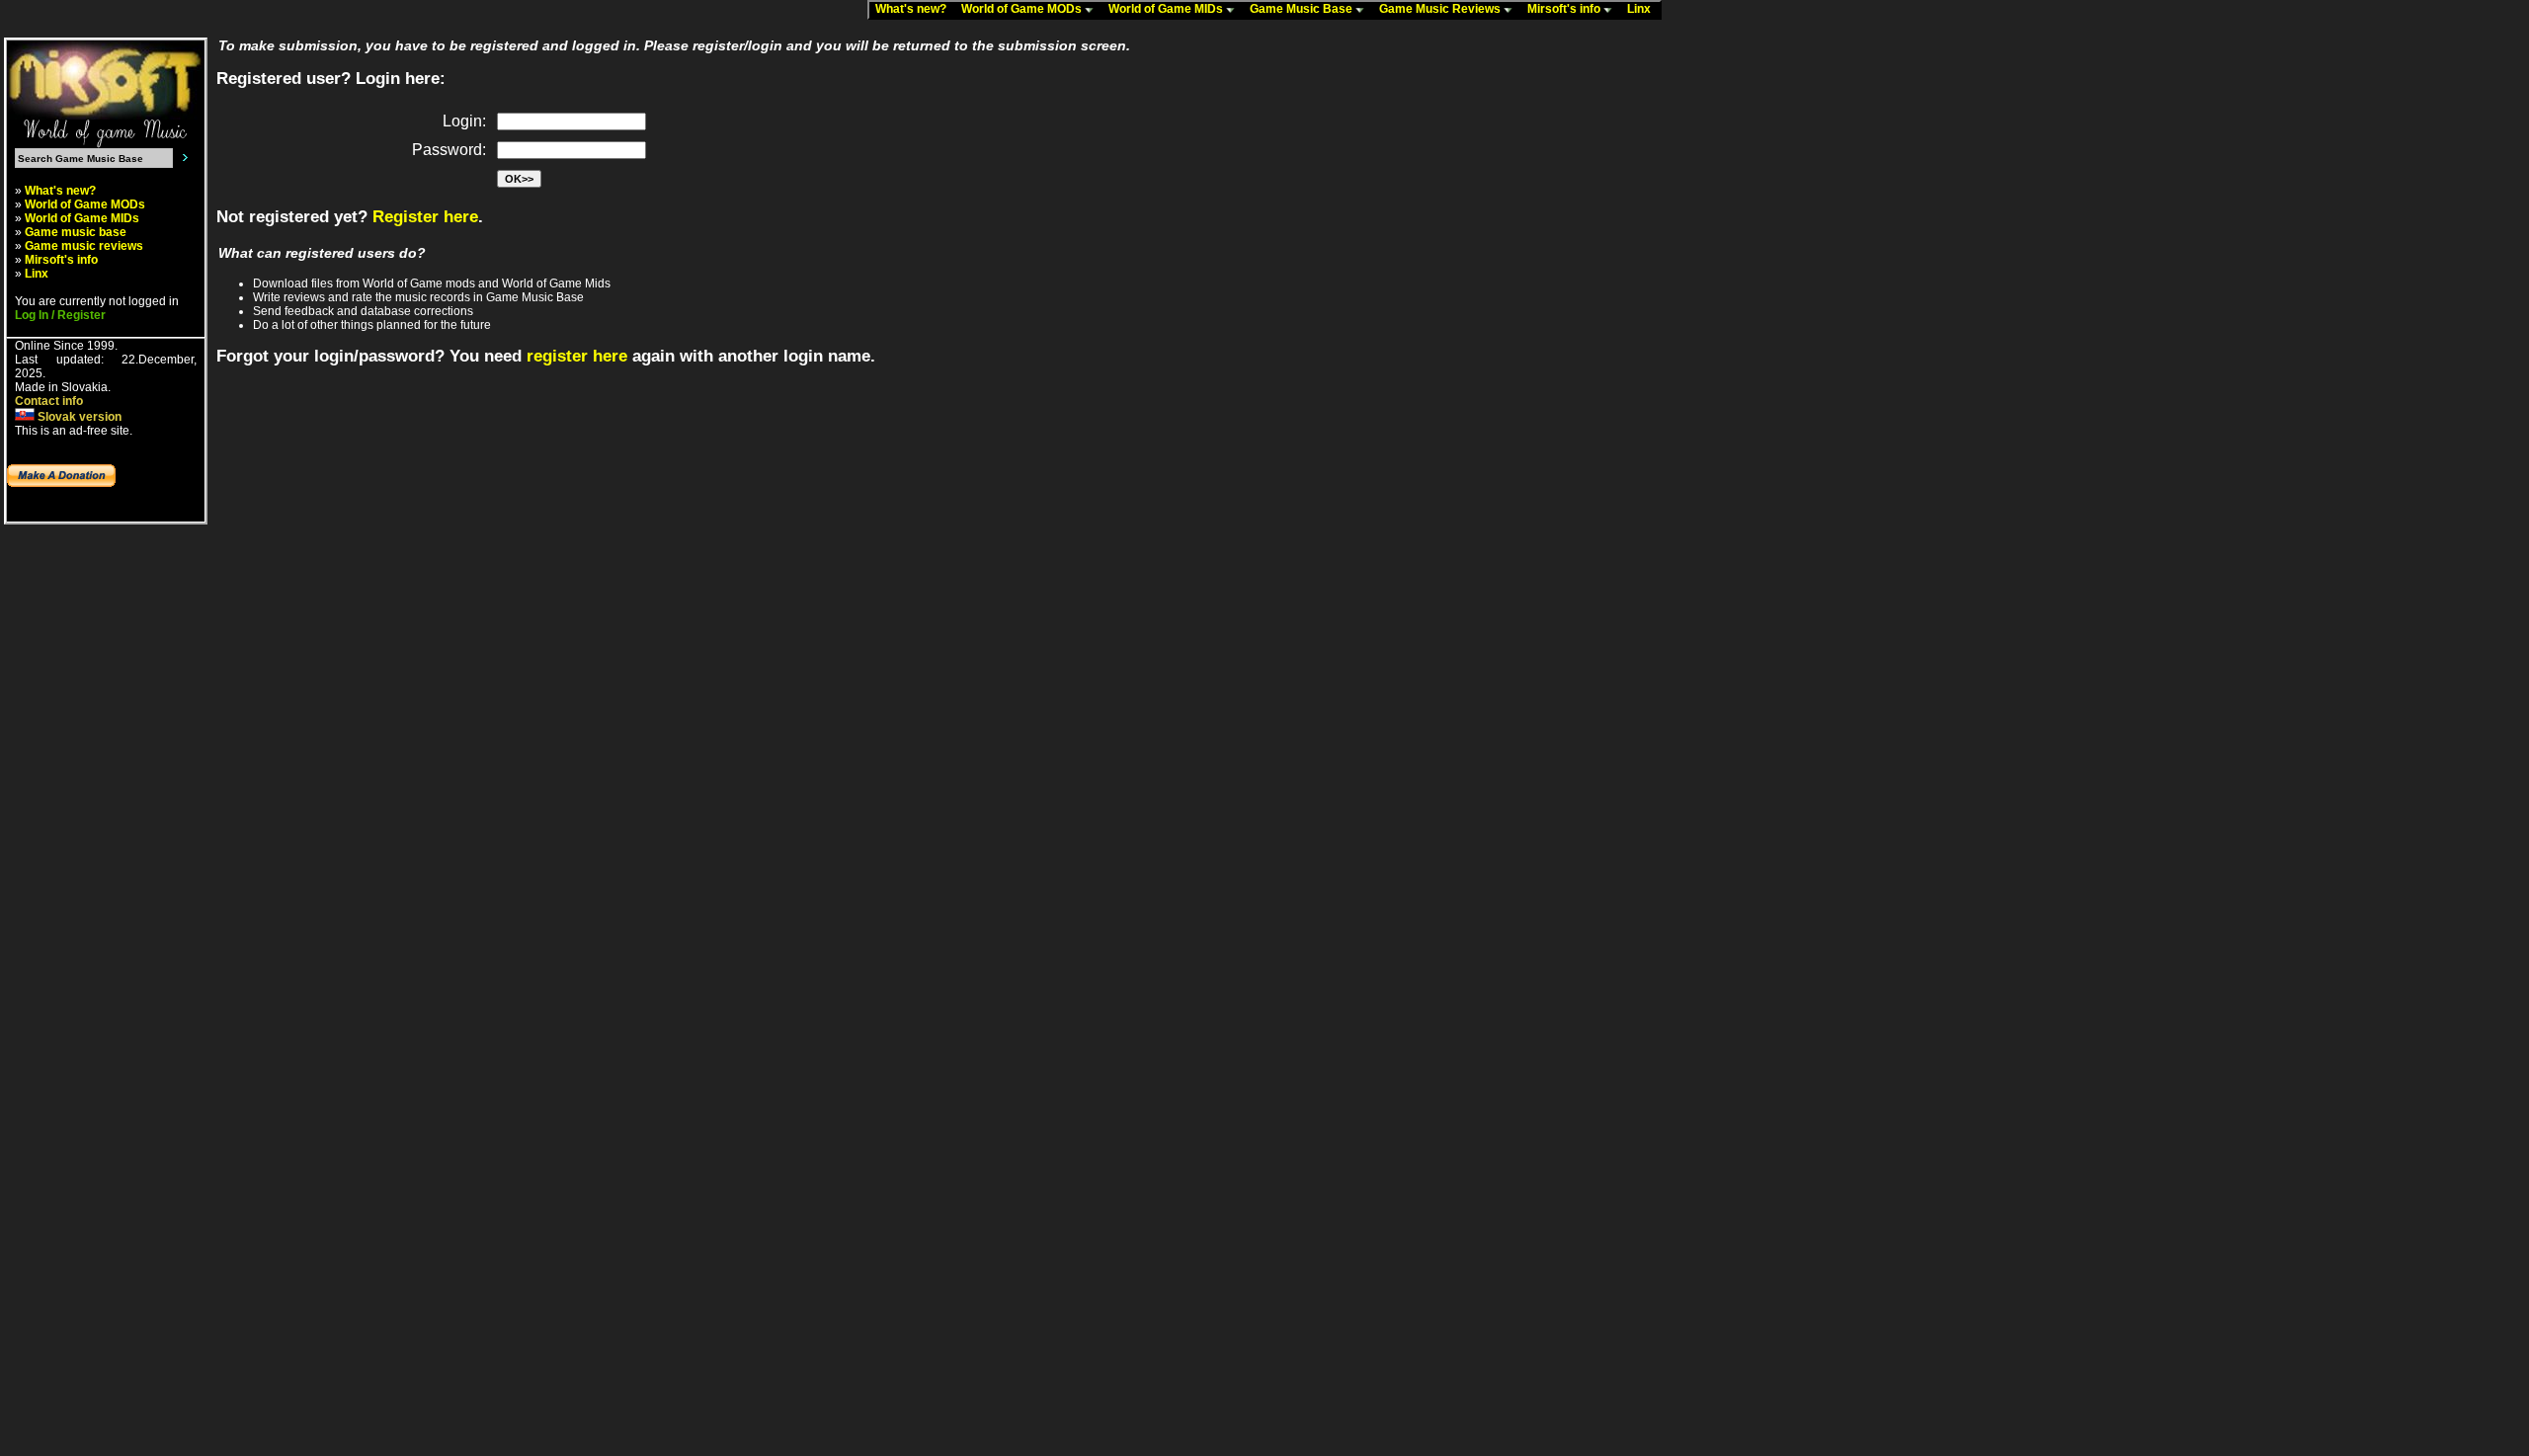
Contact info (49, 401)
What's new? (915, 9)
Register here (425, 217)
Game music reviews (84, 246)
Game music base (76, 232)
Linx (1643, 9)
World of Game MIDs (1167, 9)
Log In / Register (60, 315)
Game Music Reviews (1441, 9)
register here (577, 356)
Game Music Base (1303, 9)
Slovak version (78, 417)
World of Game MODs (1023, 9)
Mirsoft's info (1565, 9)
